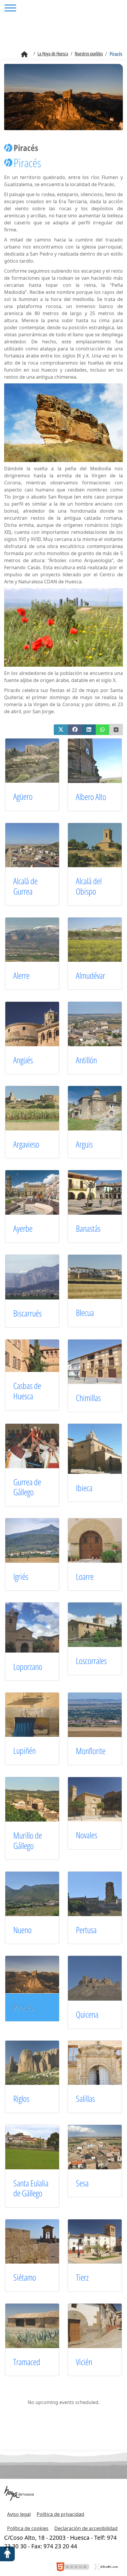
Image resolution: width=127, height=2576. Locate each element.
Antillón (86, 1060)
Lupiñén (25, 1750)
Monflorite (91, 1751)
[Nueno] (39, 1893)
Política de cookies (28, 2528)
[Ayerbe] (39, 1192)
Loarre (85, 1576)
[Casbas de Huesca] (39, 1355)
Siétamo (25, 2277)
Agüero (24, 796)
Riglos (21, 2099)
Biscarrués (27, 1313)
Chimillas (88, 1398)
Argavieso (26, 1144)
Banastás (88, 1228)
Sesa (82, 2183)
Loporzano (28, 1667)
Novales (87, 1835)
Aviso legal (19, 2514)
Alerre (21, 975)
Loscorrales (91, 1661)
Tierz (82, 2277)
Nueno (22, 1930)
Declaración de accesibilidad (86, 2528)
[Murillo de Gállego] (39, 1799)
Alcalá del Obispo (89, 886)
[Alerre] (39, 939)
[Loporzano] (39, 1627)
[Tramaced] (39, 2325)
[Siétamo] (39, 2241)
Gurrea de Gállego (27, 1487)
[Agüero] (39, 760)
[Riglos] (39, 2062)
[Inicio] (24, 54)
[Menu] (10, 9)
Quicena (87, 2014)
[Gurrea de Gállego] (39, 1446)
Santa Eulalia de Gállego (31, 2188)
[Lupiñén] (39, 1714)
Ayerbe (23, 1228)
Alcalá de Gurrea (25, 886)
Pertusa (86, 1930)
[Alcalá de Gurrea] (39, 845)
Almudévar (91, 975)
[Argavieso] (39, 1108)
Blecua (85, 1313)
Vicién (84, 2362)
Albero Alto (91, 797)
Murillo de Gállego (28, 1840)
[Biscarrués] (39, 1277)
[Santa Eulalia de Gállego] (39, 2146)
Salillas (85, 2099)
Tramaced (27, 2362)
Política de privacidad (60, 2514)
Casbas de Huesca (27, 1391)
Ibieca (84, 1488)
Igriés (21, 1576)
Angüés (23, 1060)
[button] (61, 730)
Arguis (84, 1144)
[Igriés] (39, 1540)
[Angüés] (39, 1023)
